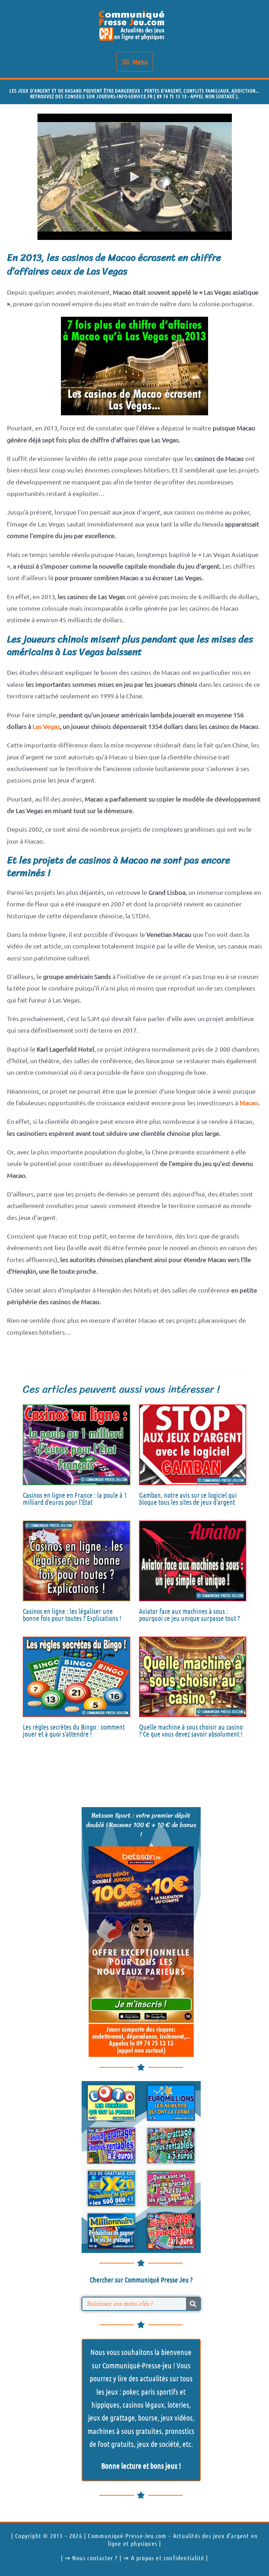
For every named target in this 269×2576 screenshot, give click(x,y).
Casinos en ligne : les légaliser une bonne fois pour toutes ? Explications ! (72, 1615)
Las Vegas (46, 726)
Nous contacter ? (95, 2558)
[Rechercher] (193, 2304)
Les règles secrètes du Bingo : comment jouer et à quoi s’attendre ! (74, 1730)
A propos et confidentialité (168, 2558)
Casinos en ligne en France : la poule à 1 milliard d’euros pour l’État (75, 1498)
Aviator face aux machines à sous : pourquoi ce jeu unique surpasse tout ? (189, 1615)
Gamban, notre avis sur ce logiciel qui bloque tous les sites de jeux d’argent (188, 1498)
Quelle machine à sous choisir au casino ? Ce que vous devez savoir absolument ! (191, 1730)
